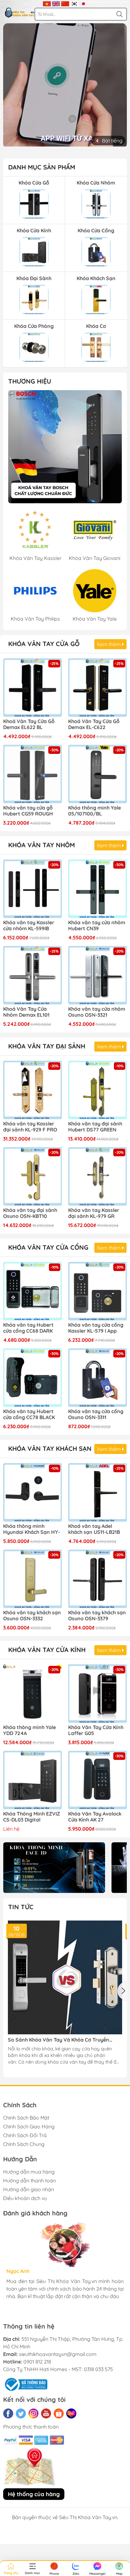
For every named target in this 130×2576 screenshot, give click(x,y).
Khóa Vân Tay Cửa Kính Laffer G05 (96, 1730)
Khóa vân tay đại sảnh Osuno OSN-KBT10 (30, 1213)
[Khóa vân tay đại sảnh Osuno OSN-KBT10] (32, 1176)
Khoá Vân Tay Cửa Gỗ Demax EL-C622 (94, 724)
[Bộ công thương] (25, 2384)
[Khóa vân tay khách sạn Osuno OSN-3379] (98, 1579)
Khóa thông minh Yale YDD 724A (30, 1730)
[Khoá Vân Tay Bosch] (65, 447)
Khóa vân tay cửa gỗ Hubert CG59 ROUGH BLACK (28, 811)
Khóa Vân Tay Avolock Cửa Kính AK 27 (95, 1817)
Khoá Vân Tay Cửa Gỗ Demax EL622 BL (29, 724)
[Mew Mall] (54, 1868)
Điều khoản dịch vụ (25, 2198)
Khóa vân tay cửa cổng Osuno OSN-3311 (96, 1414)
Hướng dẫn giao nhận (29, 2189)
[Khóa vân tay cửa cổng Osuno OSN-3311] (98, 1378)
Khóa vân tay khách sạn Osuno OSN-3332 (32, 1616)
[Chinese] (65, 3)
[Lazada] (71, 2413)
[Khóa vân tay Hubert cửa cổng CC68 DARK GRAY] (32, 1291)
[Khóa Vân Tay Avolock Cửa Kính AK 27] (98, 1780)
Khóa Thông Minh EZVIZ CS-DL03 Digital (32, 1817)
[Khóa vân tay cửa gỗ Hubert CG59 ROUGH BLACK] (32, 774)
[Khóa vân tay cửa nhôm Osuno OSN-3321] (98, 975)
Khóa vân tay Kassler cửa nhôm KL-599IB (29, 926)
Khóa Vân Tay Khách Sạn (50, 1448)
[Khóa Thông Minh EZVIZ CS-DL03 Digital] (32, 1780)
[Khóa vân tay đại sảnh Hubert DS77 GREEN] (98, 1090)
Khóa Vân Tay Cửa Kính (47, 1650)
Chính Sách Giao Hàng (29, 2126)
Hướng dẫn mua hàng (29, 2172)
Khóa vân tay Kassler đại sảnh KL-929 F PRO (30, 1127)
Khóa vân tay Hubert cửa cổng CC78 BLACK (29, 1414)
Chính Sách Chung (24, 2144)
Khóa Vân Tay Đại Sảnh (47, 1046)
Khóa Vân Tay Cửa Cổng (48, 1247)
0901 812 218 (37, 2362)
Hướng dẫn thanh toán (30, 2181)
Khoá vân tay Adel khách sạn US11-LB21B (94, 1529)
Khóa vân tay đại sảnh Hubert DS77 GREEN (95, 1127)
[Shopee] (59, 2413)
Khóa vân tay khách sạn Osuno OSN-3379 (97, 1616)
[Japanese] (83, 3)
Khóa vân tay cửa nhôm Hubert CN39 (97, 926)
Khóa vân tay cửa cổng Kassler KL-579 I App (96, 1328)
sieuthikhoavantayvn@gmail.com (58, 2354)
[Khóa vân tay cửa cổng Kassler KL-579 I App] (98, 1291)
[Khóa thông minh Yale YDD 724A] (32, 1694)
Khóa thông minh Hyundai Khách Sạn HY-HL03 (32, 1529)
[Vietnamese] (47, 3)
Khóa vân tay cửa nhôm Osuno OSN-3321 (97, 1012)
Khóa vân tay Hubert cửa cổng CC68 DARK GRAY (28, 1328)
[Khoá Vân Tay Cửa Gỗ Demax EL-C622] (98, 688)
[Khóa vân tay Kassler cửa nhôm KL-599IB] (32, 889)
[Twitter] (21, 2413)
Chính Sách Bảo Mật (26, 2118)
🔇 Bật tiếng (108, 141)
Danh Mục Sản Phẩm (42, 167)
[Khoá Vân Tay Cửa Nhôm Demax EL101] (32, 975)
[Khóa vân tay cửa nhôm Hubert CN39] (98, 889)
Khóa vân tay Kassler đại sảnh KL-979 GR (94, 1213)
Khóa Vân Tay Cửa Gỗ (44, 644)
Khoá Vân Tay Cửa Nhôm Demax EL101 (26, 1012)
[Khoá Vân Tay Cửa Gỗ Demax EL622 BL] (32, 688)
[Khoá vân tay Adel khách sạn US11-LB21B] (98, 1492)
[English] (56, 3)
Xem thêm (109, 644)
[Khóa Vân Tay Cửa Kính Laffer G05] (98, 1694)
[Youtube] (46, 2413)
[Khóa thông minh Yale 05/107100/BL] (98, 774)
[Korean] (74, 3)
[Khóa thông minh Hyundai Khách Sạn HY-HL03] (32, 1492)
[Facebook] (8, 2413)
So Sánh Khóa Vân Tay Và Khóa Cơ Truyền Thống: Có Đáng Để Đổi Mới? (59, 2040)
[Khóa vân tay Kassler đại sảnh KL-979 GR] (98, 1176)
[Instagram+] (33, 2413)
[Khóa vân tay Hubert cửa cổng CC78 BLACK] (32, 1378)
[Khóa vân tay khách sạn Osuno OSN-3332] (32, 1579)
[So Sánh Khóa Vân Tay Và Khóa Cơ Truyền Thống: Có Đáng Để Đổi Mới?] (65, 1977)
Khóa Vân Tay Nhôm (41, 845)
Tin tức (21, 1907)
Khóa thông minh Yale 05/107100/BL (95, 811)
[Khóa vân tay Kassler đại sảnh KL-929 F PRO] (32, 1090)
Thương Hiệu (30, 381)
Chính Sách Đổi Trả (25, 2135)
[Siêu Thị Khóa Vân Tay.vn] (20, 13)
